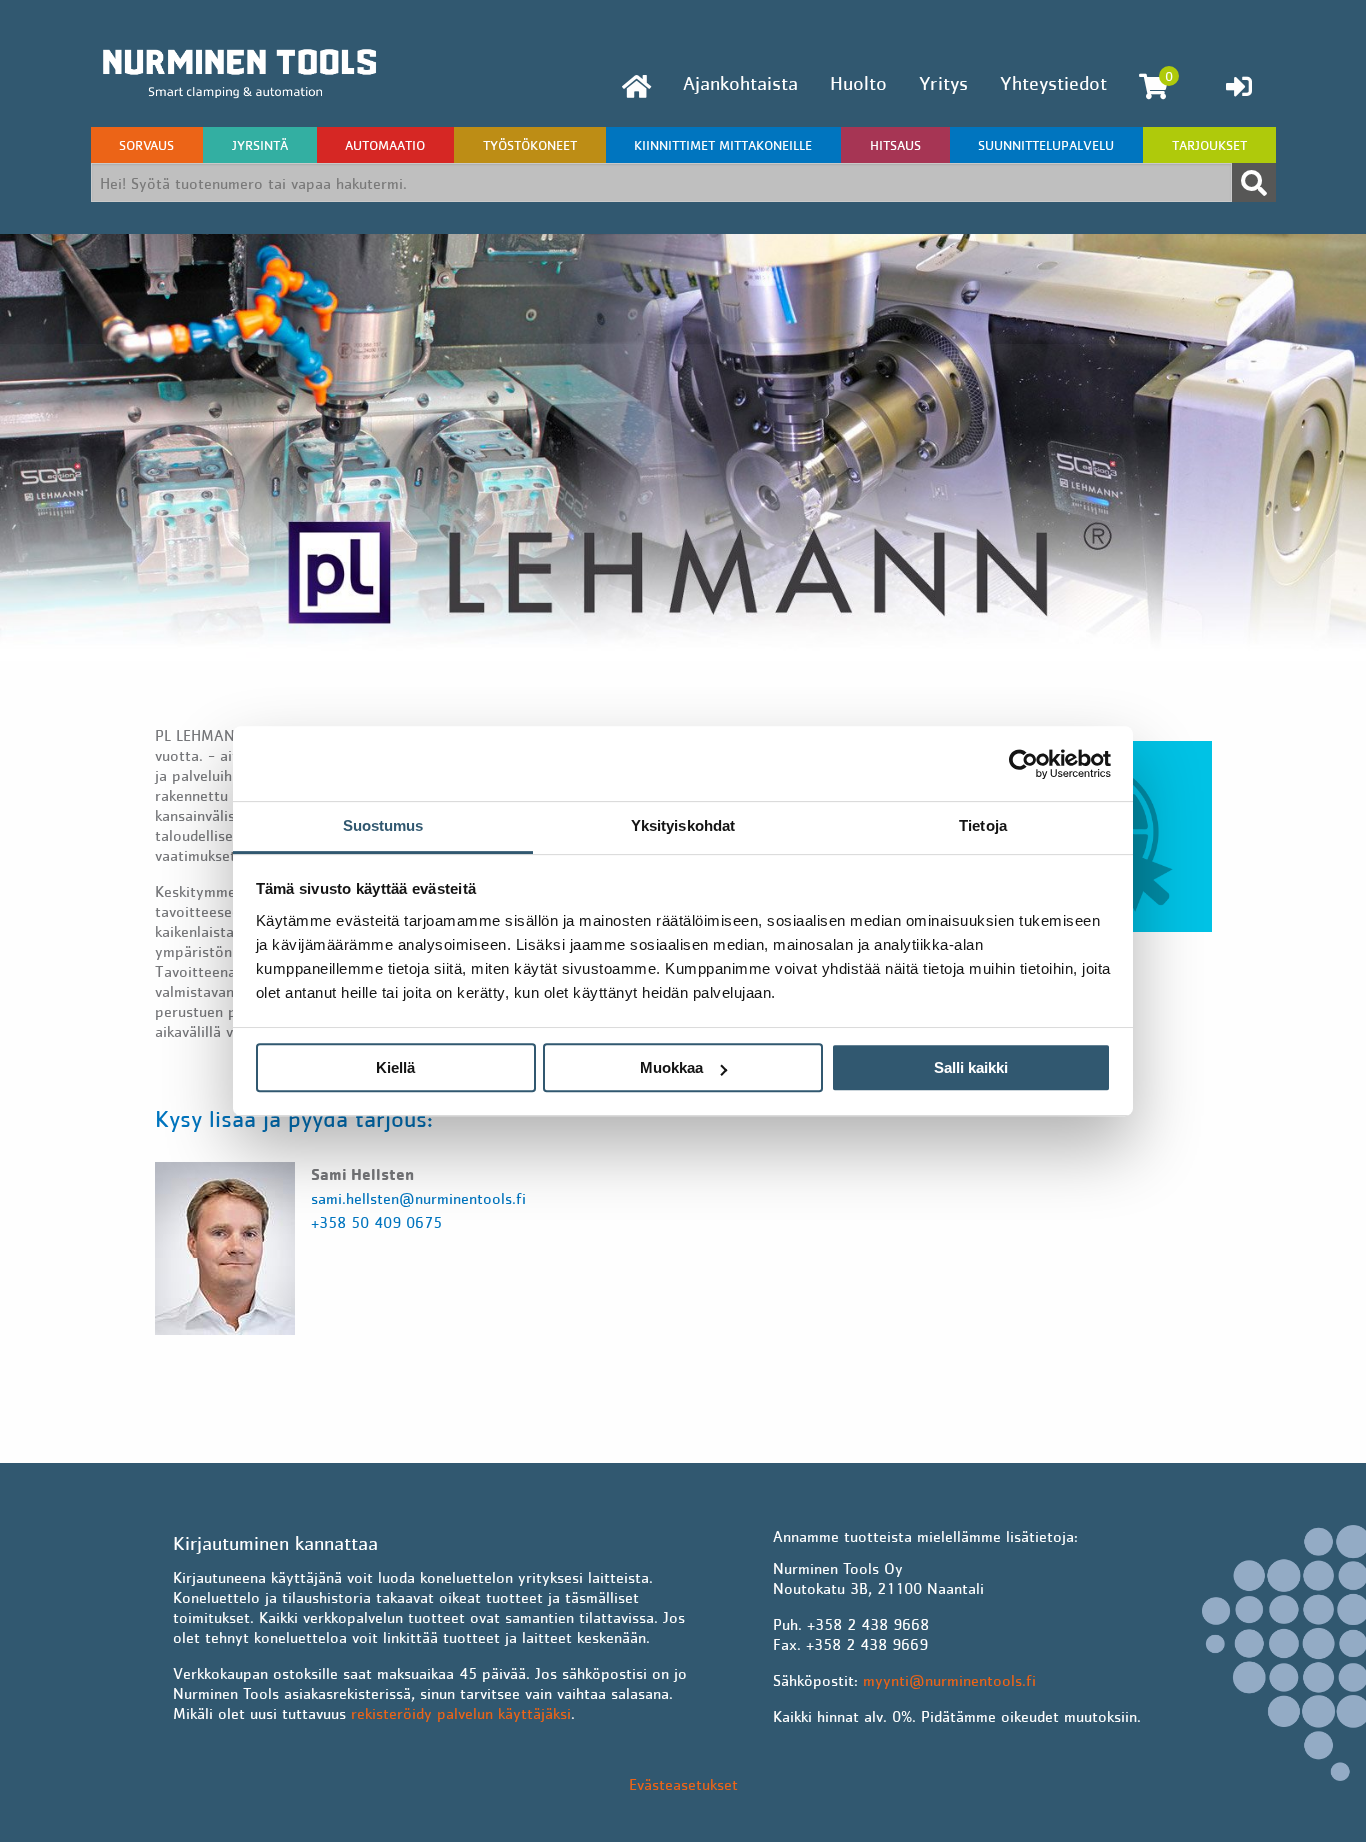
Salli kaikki (971, 1067)
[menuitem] (636, 87)
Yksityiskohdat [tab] (683, 825)
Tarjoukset (1209, 145)
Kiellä (395, 1067)
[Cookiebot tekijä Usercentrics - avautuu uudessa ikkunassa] (1023, 764)
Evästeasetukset (683, 1784)
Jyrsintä (260, 145)
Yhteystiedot (1053, 83)
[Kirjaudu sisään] (1239, 86)
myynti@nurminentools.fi (949, 1680)
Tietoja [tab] (983, 825)
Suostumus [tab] (383, 825)
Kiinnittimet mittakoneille (723, 145)
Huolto (858, 83)
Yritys (943, 83)
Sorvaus (146, 145)
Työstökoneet (530, 145)
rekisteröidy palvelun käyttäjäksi (461, 1713)
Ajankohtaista (740, 83)
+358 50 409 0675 (376, 1222)
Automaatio (385, 145)
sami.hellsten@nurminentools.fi (418, 1198)
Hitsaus (895, 145)
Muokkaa (671, 1067)
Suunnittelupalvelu (1046, 145)
